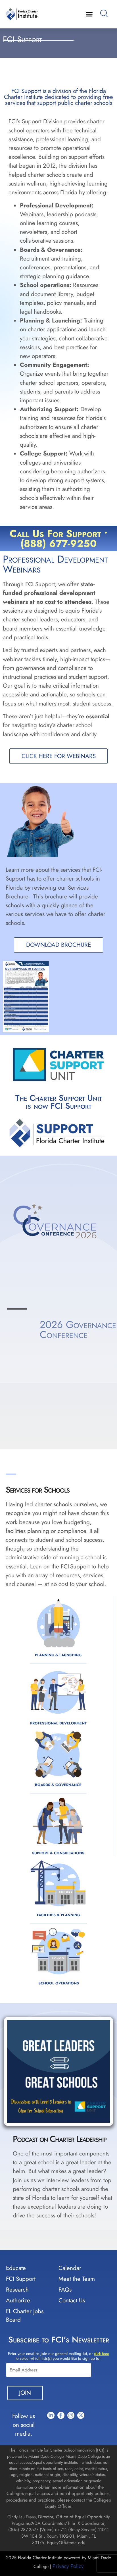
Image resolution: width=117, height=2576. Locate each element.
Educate (16, 2436)
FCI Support (21, 2447)
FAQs (65, 2458)
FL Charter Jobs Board (25, 2484)
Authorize (18, 2469)
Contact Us (72, 2469)
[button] (89, 14)
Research (17, 2458)
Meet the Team (77, 2447)
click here (102, 2522)
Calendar (70, 2436)
